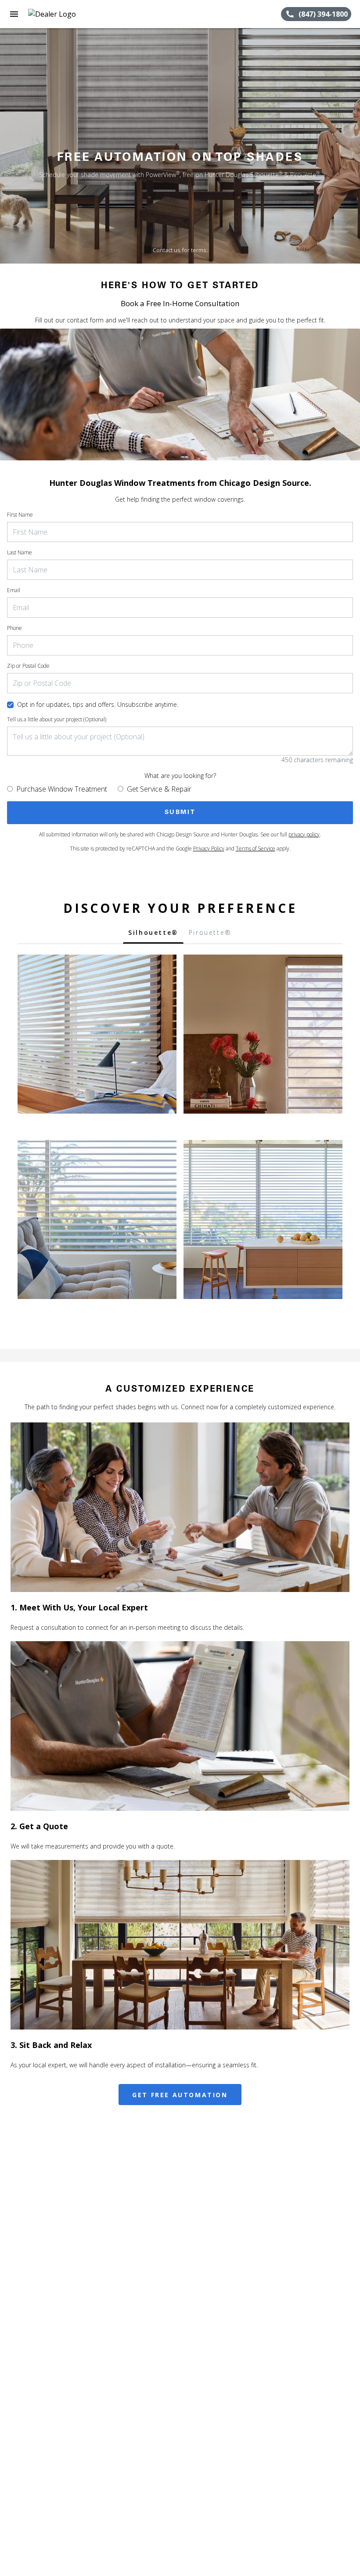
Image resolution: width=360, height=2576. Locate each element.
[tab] (153, 935)
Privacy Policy (209, 848)
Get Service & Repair (159, 789)
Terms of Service (256, 848)
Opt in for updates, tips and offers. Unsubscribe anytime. (98, 704)
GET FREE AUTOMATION (180, 2095)
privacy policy (304, 834)
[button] (14, 14)
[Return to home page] (54, 14)
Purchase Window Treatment (62, 789)
